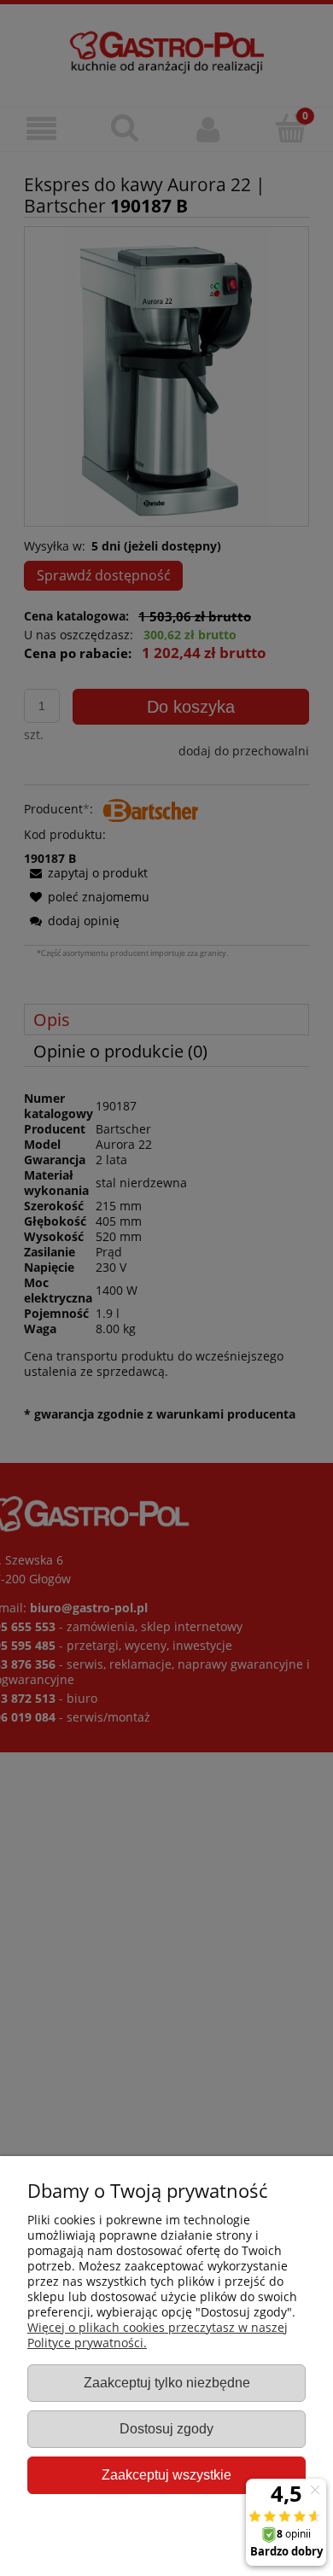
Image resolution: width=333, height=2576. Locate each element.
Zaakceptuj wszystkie (166, 2474)
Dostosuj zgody (166, 2428)
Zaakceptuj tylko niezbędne (167, 2382)
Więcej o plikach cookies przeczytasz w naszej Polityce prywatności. (158, 2335)
